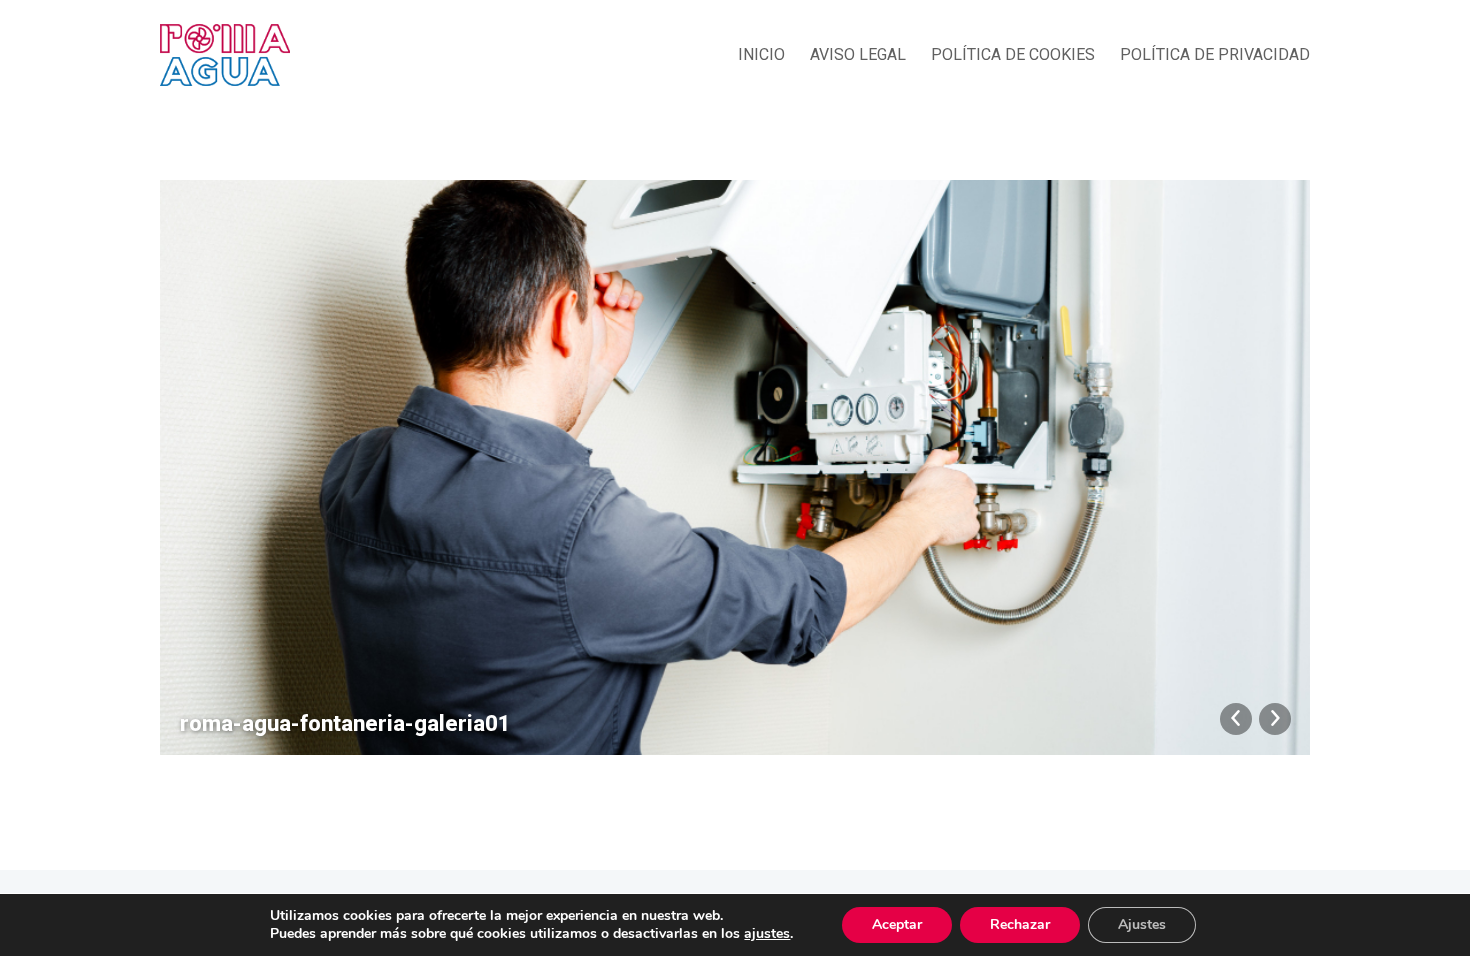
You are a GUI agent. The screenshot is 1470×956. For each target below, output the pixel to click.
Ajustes (1142, 924)
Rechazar (1020, 924)
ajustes (767, 934)
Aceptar (897, 924)
